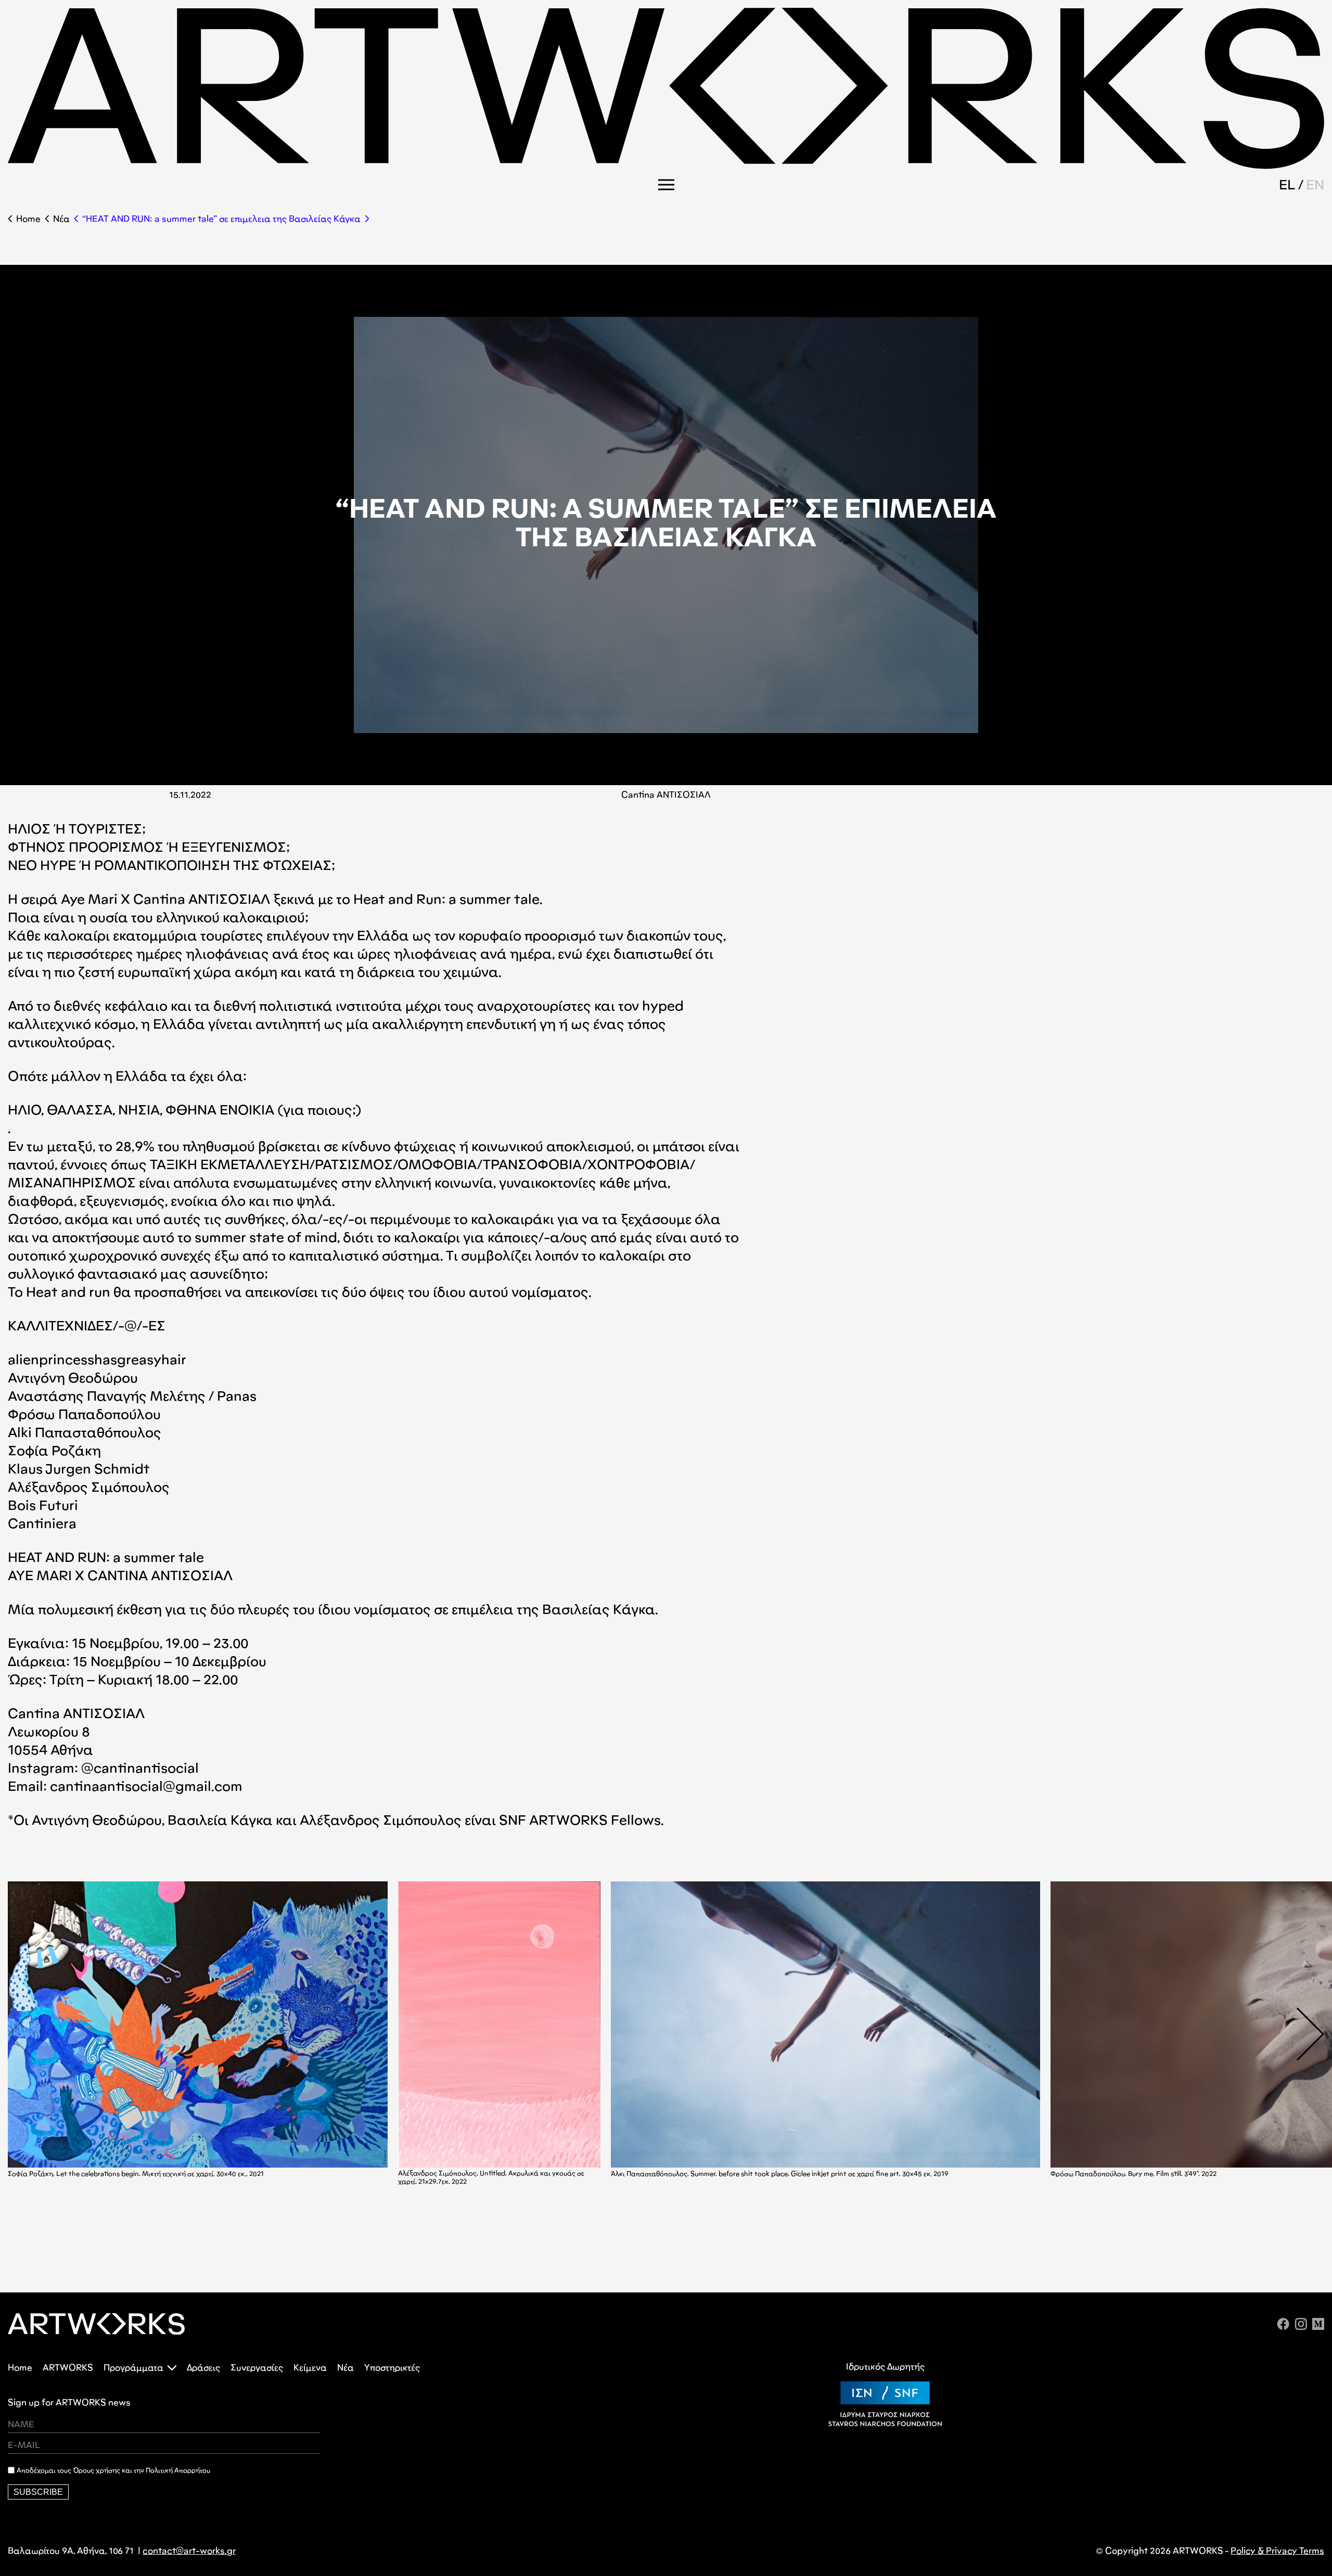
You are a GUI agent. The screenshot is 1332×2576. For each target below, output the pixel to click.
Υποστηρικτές (392, 2368)
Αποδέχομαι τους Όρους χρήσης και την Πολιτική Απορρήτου (113, 2470)
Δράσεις (203, 2368)
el (1287, 184)
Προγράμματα (133, 2368)
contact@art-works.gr (189, 2551)
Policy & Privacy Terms (1277, 2551)
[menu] (666, 185)
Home (28, 219)
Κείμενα (310, 2368)
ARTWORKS (68, 2368)
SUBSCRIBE (38, 2492)
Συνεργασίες (257, 2368)
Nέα (61, 219)
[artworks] (666, 166)
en (1315, 184)
